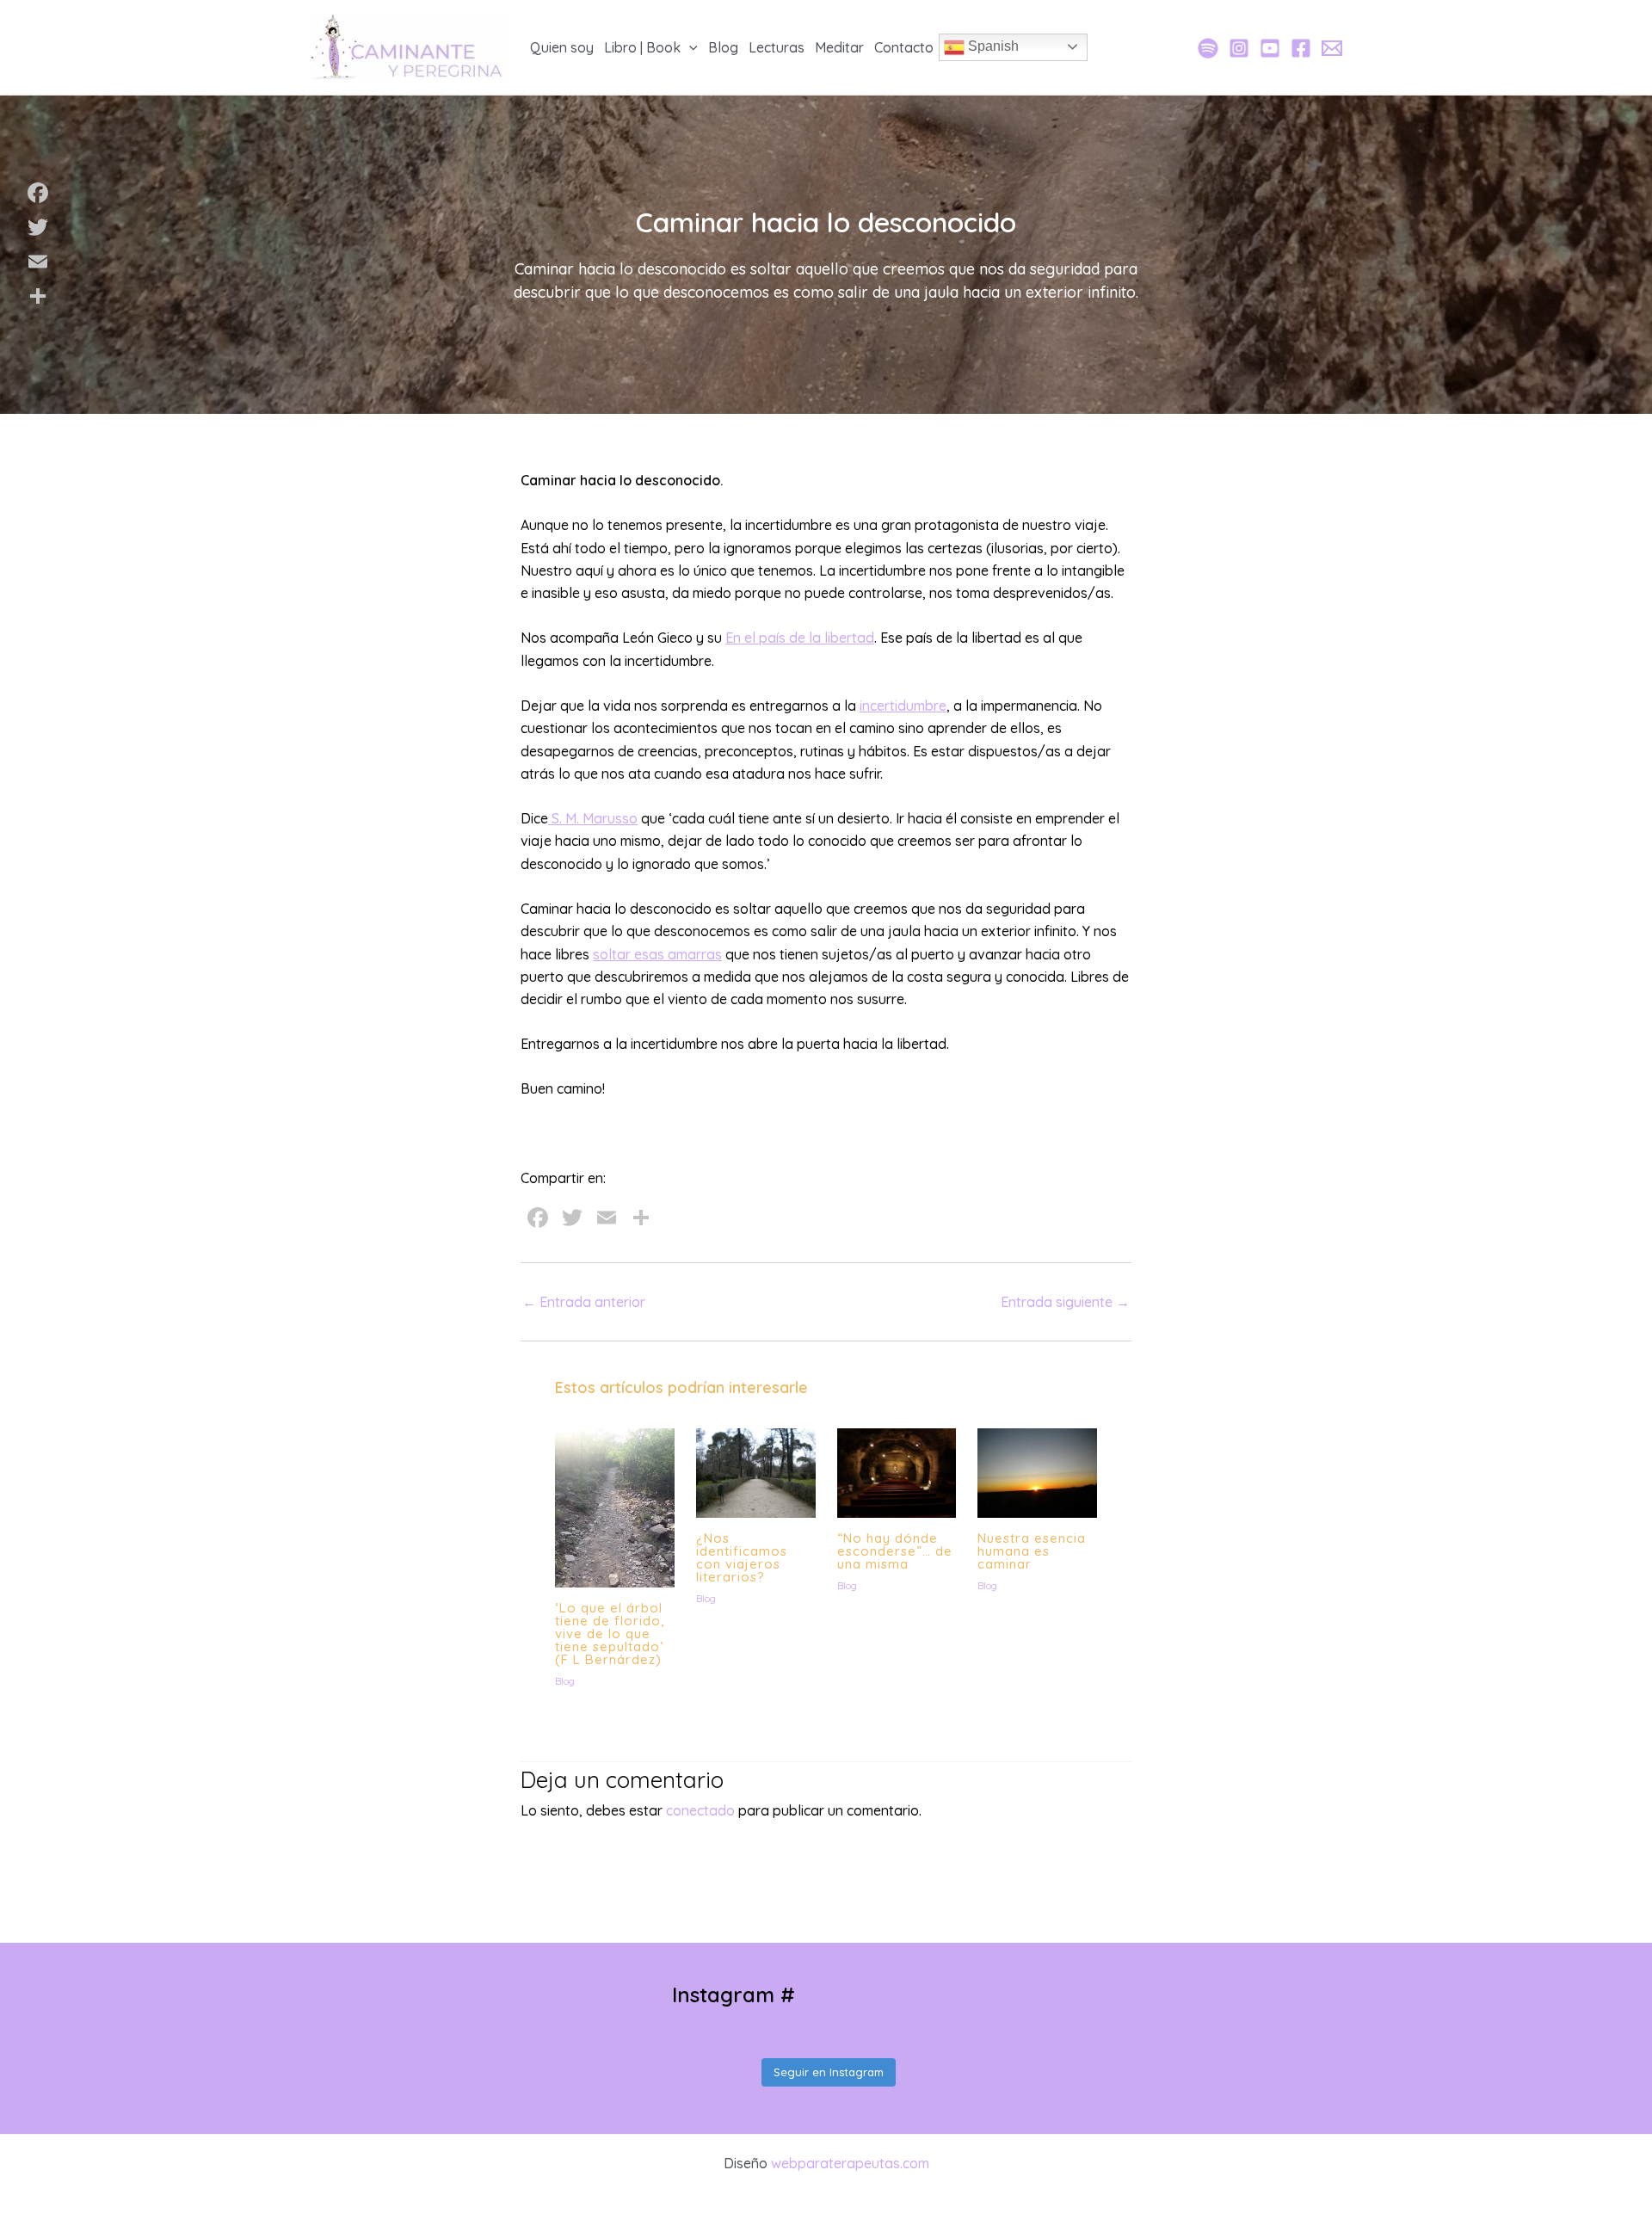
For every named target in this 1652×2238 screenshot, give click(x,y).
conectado (700, 1810)
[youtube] (1270, 48)
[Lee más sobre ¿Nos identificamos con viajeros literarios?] (756, 1471)
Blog (565, 1681)
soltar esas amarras (657, 954)
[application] (689, 47)
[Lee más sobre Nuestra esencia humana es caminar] (1037, 1471)
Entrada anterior (584, 1302)
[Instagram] (1239, 48)
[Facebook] (1301, 48)
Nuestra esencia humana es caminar (1032, 1551)
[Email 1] (1332, 48)
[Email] (38, 262)
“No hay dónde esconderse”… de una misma (895, 1551)
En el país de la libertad (800, 638)
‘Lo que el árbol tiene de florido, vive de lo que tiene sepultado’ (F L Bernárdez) (610, 1634)
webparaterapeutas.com (850, 2163)
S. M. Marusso (593, 818)
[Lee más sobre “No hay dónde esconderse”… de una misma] (897, 1471)
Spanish (992, 46)
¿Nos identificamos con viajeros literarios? (742, 1557)
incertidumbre (903, 706)
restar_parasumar (888, 1994)
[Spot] (1208, 48)
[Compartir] (38, 296)
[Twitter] (38, 227)
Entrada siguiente (1065, 1302)
